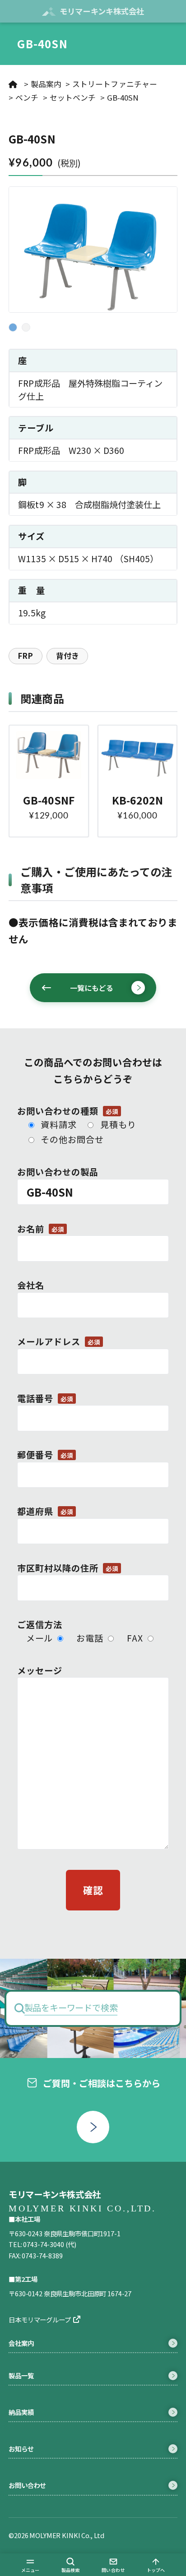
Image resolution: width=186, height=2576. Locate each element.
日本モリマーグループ (40, 2319)
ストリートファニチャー (115, 84)
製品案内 (46, 84)
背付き (67, 656)
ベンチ (27, 97)
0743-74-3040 (43, 2244)
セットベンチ (73, 97)
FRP (25, 656)
